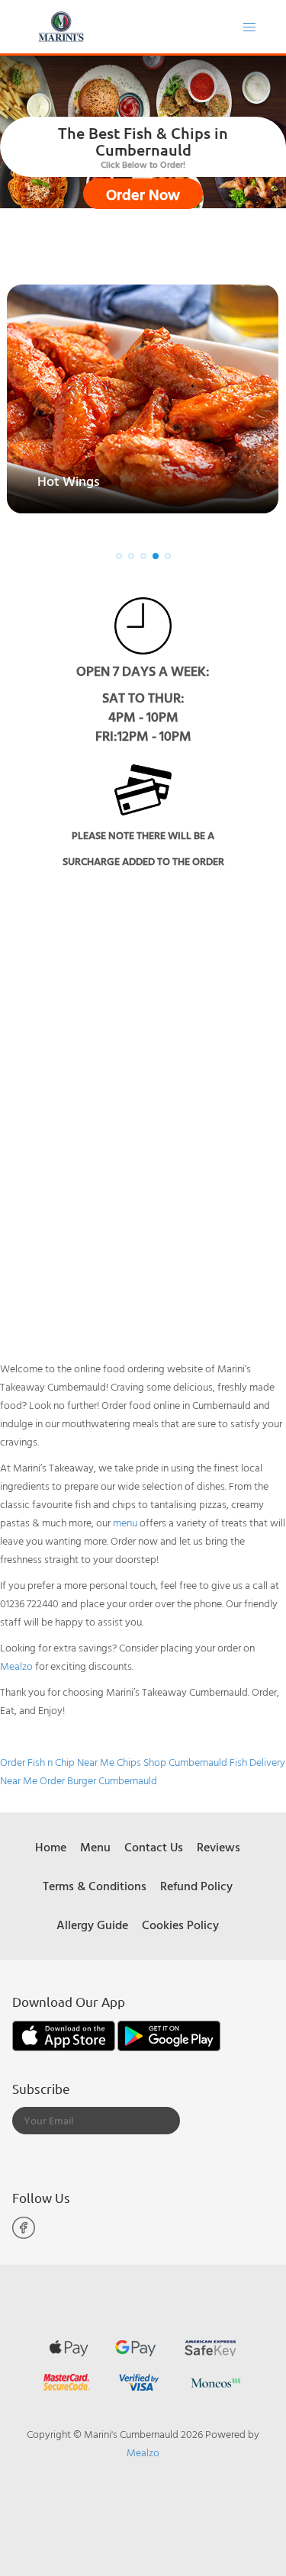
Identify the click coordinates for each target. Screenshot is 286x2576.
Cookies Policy (180, 1925)
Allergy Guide (92, 1925)
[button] (119, 556)
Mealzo (16, 1666)
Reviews (219, 1847)
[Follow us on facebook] (24, 2235)
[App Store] (65, 2034)
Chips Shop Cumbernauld (172, 1762)
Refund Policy (196, 1886)
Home (51, 1847)
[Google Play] (169, 2034)
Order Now (143, 194)
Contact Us (154, 1847)
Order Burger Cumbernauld (98, 1780)
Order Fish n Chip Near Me (57, 1762)
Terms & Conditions (95, 1886)
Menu (95, 1847)
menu (125, 1522)
